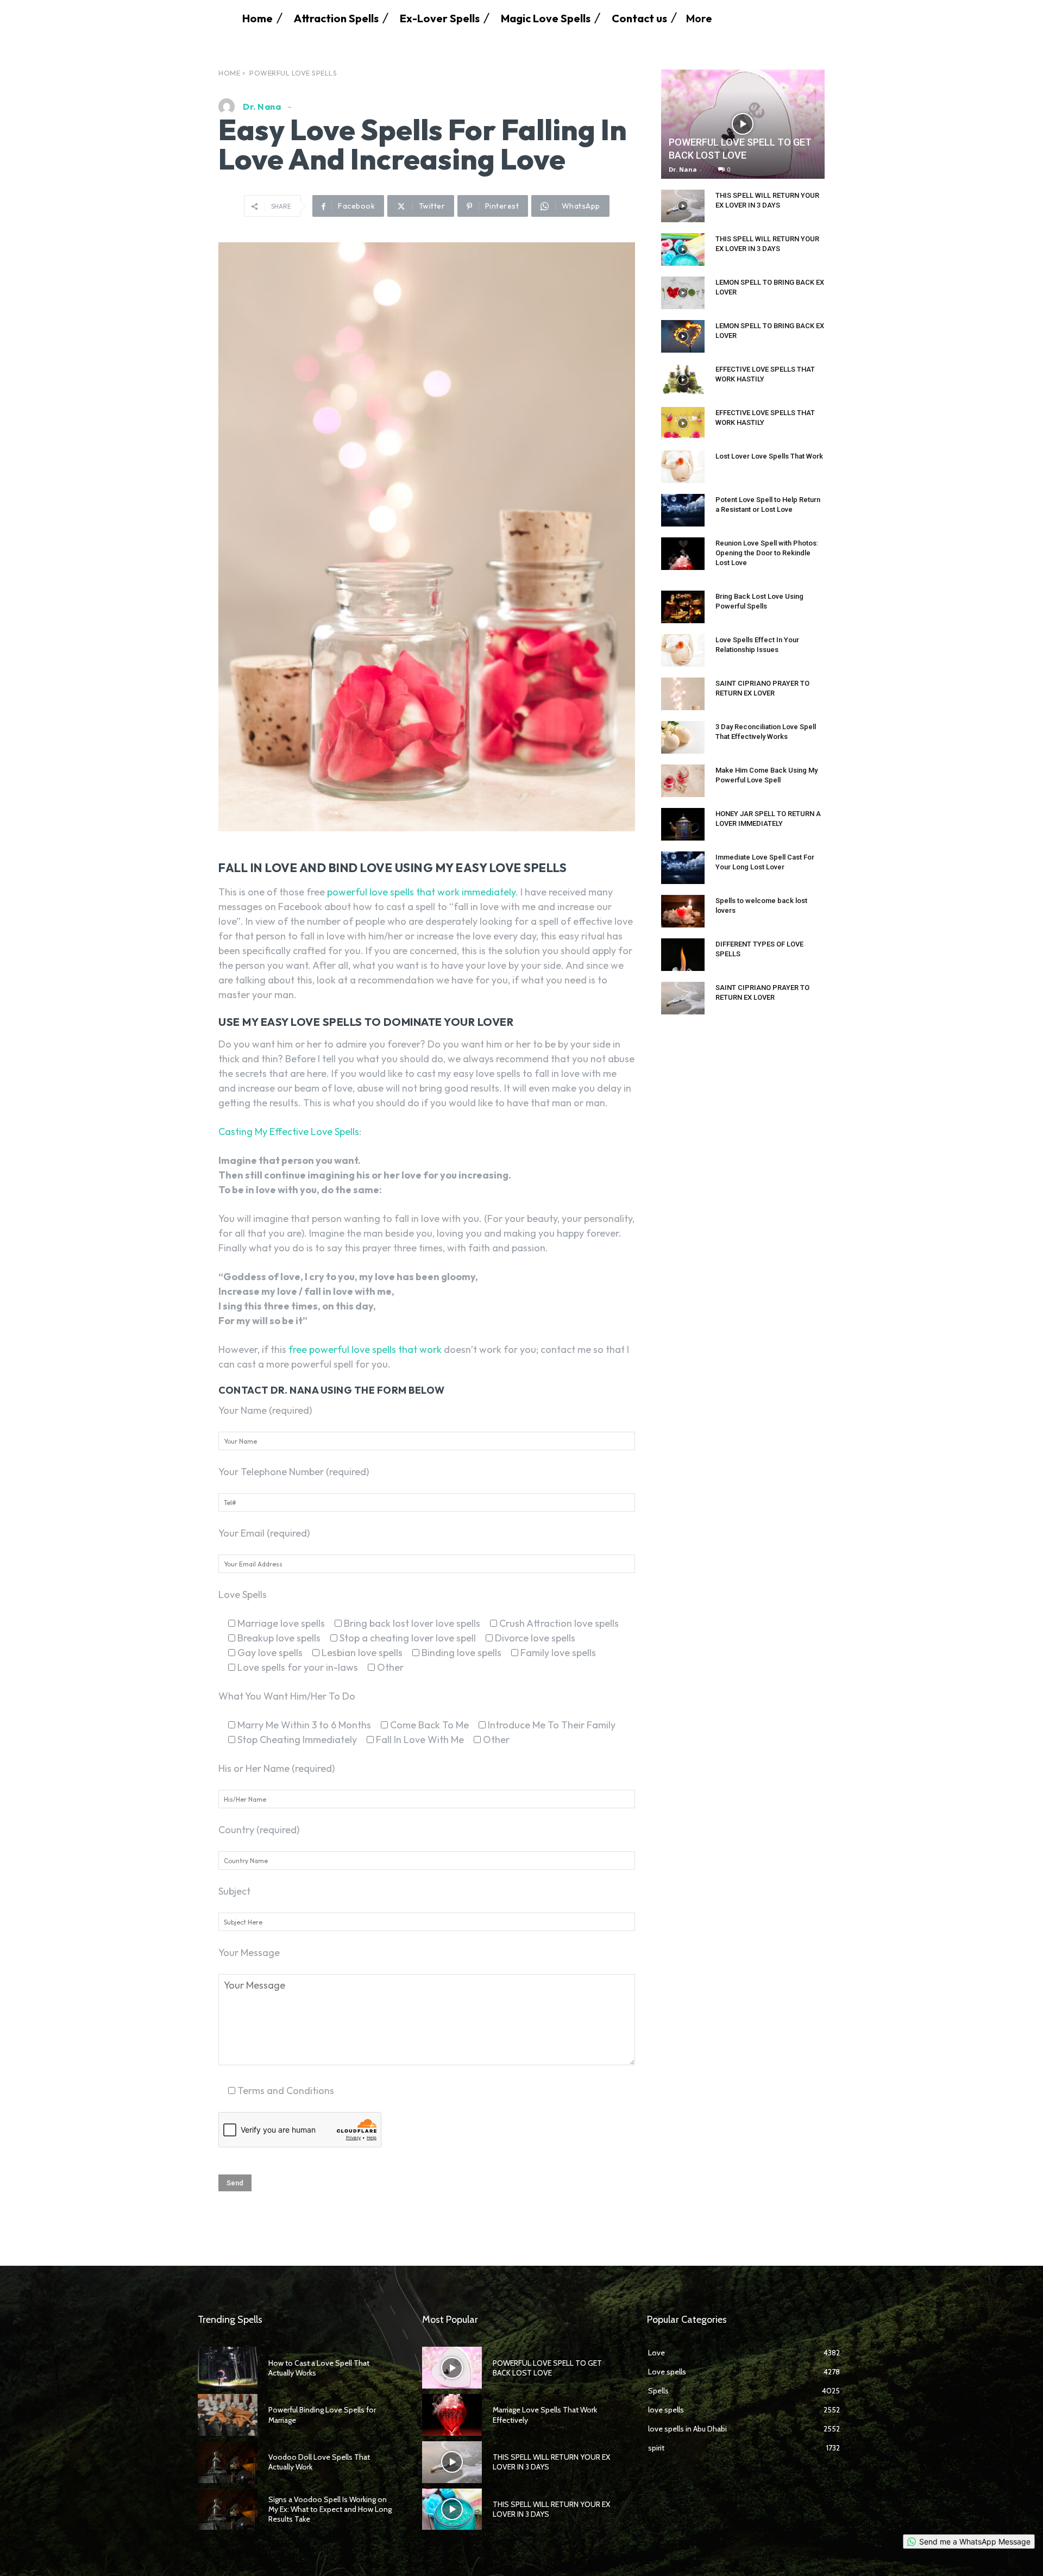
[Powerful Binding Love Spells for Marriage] (228, 2415)
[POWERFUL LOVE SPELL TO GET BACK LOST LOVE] (743, 124)
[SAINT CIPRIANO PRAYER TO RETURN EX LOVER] (683, 694)
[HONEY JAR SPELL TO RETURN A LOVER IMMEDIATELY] (683, 824)
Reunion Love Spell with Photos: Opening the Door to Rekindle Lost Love (767, 553)
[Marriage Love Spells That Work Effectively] (452, 2415)
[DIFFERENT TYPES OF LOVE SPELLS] (683, 955)
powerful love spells (293, 73)
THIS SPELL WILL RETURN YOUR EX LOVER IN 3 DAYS (551, 2509)
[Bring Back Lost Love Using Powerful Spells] (683, 607)
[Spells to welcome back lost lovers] (683, 911)
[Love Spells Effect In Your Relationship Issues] (683, 650)
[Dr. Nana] (229, 106)
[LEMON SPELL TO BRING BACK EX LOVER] (683, 293)
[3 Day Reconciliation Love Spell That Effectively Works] (683, 737)
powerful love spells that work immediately (421, 892)
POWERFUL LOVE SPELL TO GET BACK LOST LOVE (547, 2368)
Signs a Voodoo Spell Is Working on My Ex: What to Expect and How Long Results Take (330, 2509)
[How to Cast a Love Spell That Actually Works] (228, 2368)
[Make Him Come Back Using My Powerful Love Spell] (683, 781)
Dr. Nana (262, 106)
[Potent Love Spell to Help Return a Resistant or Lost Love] (683, 510)
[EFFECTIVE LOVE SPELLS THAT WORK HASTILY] (683, 380)
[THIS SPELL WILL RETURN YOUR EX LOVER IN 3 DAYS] (683, 206)
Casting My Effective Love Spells (289, 1132)
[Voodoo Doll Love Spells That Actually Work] (228, 2462)
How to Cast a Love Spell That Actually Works (319, 2368)
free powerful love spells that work (365, 1349)
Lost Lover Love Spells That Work (769, 456)
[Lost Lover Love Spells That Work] (683, 467)
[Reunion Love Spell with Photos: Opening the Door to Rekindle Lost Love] (683, 554)
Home (229, 73)
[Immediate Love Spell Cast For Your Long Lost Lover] (683, 868)
